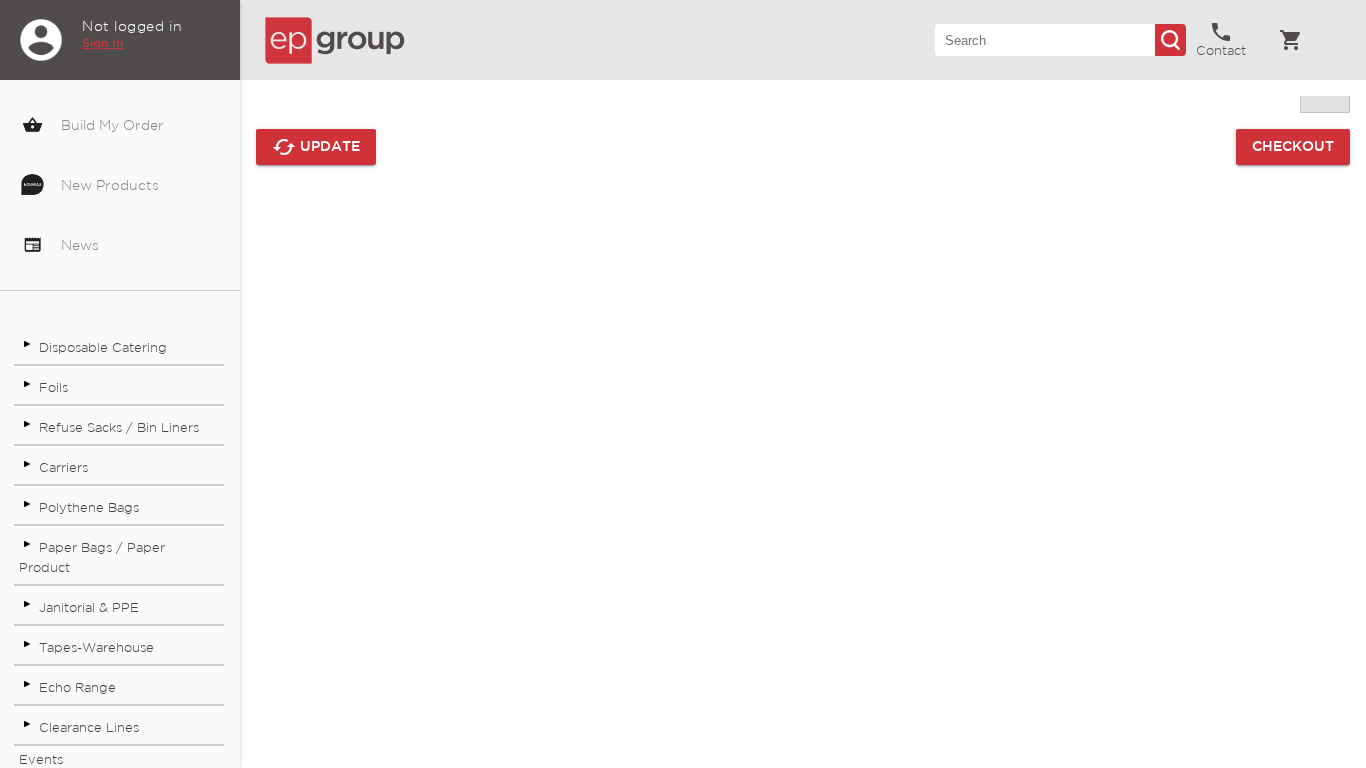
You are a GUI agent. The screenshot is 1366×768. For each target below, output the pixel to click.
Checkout (1293, 147)
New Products (108, 186)
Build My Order (110, 126)
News (78, 246)
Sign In (102, 43)
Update (316, 147)
